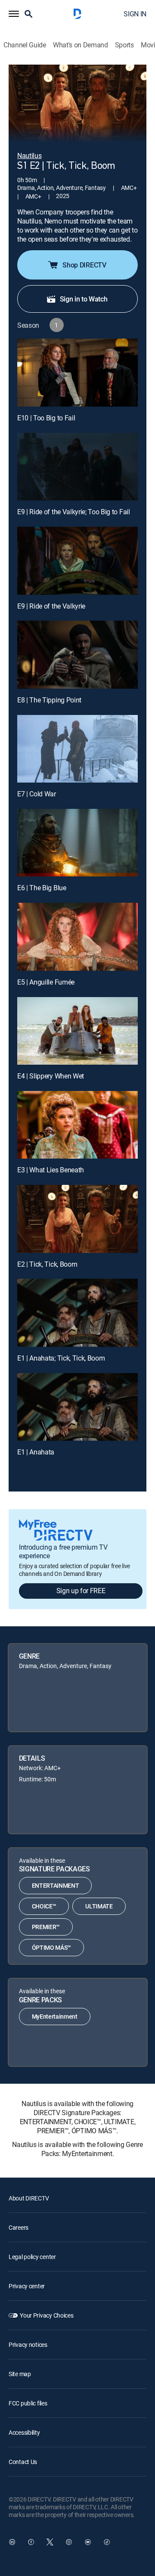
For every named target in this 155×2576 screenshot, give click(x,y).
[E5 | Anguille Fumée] (77, 937)
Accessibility (24, 2432)
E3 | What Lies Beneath (51, 1170)
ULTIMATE (99, 1906)
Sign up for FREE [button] (81, 1591)
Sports (124, 45)
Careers (19, 2227)
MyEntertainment (55, 2016)
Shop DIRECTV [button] (84, 265)
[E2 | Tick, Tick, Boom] (77, 1219)
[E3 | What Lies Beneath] (77, 1125)
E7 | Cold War (37, 794)
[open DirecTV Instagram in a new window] (69, 2542)
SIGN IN (135, 14)
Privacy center (27, 2286)
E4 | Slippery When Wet (51, 1076)
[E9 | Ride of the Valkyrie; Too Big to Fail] (77, 467)
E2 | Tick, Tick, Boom (47, 1264)
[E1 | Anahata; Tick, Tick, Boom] (77, 1313)
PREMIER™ (46, 1927)
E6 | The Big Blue (42, 888)
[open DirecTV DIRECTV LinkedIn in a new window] (12, 2542)
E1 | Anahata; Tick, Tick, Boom (61, 1358)
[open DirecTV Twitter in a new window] (50, 2542)
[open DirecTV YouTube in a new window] (88, 2542)
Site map (20, 2374)
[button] (14, 14)
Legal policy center (32, 2257)
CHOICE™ (44, 1906)
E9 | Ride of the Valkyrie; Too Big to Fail (74, 512)
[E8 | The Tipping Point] (77, 655)
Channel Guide (25, 45)
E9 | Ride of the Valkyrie (51, 606)
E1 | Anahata (36, 1452)
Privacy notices (28, 2345)
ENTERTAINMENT (56, 1885)
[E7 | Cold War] (77, 749)
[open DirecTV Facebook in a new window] (31, 2542)
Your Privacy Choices (46, 2315)
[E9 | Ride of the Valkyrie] (77, 561)
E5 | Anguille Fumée (46, 982)
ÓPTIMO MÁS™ (51, 1947)
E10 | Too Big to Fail (46, 418)
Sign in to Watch (84, 299)
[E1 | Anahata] (77, 1407)
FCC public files (28, 2403)
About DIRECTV (29, 2198)
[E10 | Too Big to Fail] (77, 373)
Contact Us (23, 2462)
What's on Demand (81, 45)
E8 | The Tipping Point (49, 700)
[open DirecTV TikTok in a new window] (107, 2542)
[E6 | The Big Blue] (77, 843)
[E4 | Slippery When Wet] (77, 1031)
